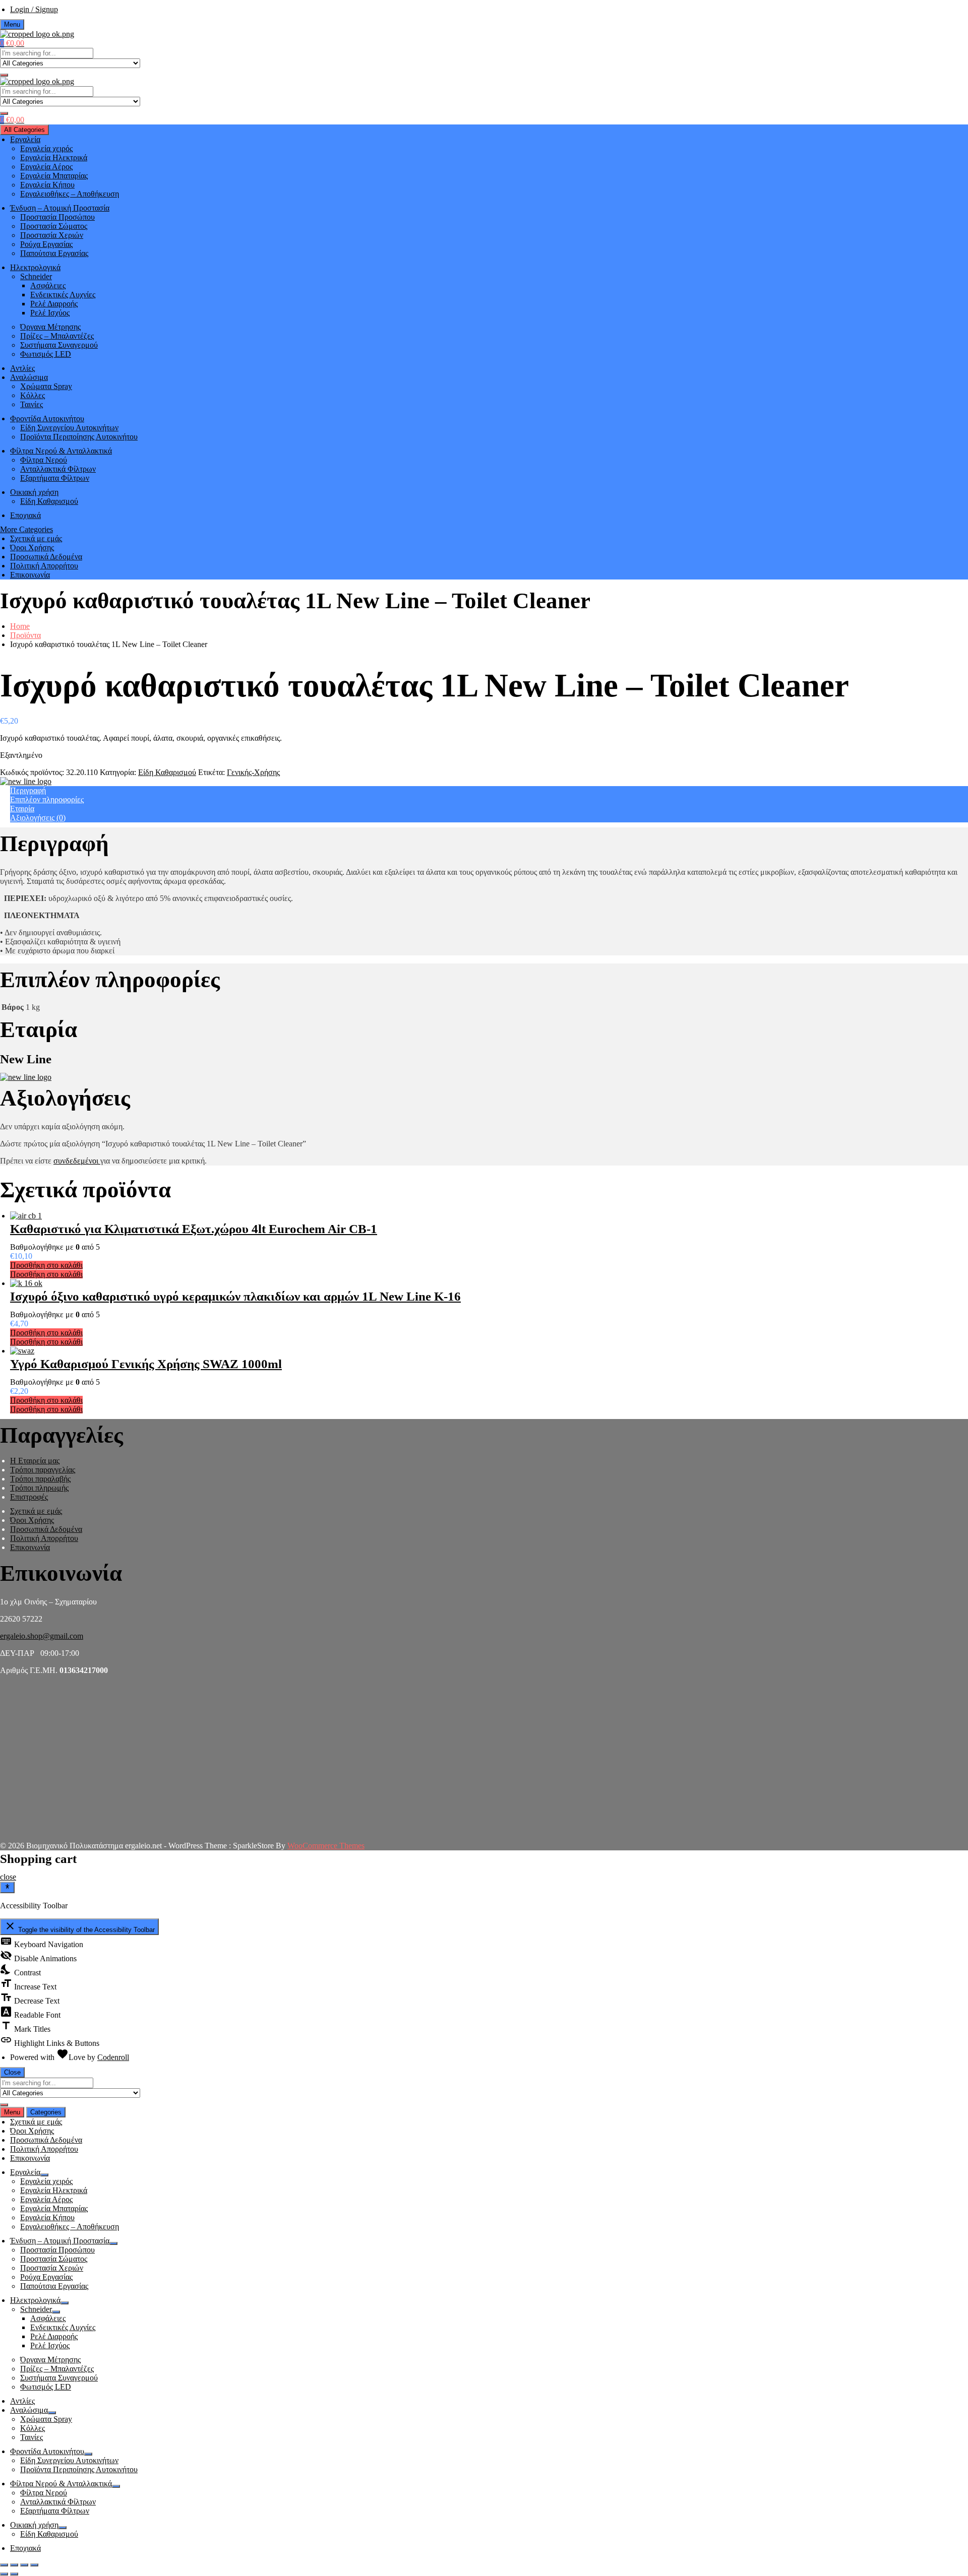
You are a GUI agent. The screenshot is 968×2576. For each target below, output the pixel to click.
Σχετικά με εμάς (36, 538)
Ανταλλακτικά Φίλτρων (58, 469)
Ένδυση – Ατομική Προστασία (60, 208)
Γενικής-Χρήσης (253, 772)
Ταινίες (32, 404)
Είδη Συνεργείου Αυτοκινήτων (69, 428)
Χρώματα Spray (46, 386)
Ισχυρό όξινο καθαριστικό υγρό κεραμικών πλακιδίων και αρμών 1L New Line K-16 (235, 1296)
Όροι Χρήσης (32, 548)
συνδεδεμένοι (77, 1161)
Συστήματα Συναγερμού (59, 345)
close (8, 1877)
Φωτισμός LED (46, 354)
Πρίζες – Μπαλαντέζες (57, 336)
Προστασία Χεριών (52, 235)
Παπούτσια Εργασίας (54, 253)
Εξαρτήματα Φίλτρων (55, 478)
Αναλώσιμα (29, 377)
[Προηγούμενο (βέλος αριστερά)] (4, 2574)
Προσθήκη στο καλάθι (46, 1265)
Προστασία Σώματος (54, 226)
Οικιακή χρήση (34, 492)
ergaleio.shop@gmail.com (42, 1636)
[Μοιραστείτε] (14, 2565)
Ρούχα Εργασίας (46, 244)
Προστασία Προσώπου (57, 217)
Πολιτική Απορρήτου (44, 566)
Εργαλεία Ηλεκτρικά (54, 157)
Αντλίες (22, 368)
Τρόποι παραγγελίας (43, 1470)
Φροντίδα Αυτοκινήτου (47, 418)
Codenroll (113, 2057)
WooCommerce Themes (326, 1846)
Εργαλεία (25, 139)
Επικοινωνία (30, 575)
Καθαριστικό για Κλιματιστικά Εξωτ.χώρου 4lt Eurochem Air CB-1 (194, 1229)
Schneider (36, 276)
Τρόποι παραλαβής (40, 1479)
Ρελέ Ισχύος (50, 313)
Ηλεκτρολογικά (35, 267)
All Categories (24, 130)
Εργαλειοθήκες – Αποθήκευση (70, 194)
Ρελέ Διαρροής (54, 304)
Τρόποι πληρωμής (39, 1488)
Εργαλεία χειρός (46, 148)
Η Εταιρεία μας (35, 1461)
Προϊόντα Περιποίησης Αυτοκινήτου (79, 437)
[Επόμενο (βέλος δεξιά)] (14, 2574)
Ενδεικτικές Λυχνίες (63, 295)
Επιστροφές (29, 1497)
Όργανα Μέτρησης (50, 327)
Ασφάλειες (48, 285)
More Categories (26, 529)
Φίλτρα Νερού (44, 460)
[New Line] (26, 781)
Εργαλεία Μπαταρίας (54, 176)
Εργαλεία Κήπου (47, 185)
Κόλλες (33, 395)
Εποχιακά (25, 515)
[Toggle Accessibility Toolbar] (7, 1887)
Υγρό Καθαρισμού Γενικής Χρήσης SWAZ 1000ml (146, 1364)
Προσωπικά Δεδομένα (46, 557)
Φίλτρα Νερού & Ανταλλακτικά (61, 451)
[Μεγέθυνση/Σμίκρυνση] (34, 2565)
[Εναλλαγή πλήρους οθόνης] (24, 2565)
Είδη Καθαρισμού (49, 501)
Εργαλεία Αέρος (46, 167)
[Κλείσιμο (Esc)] (4, 2565)
